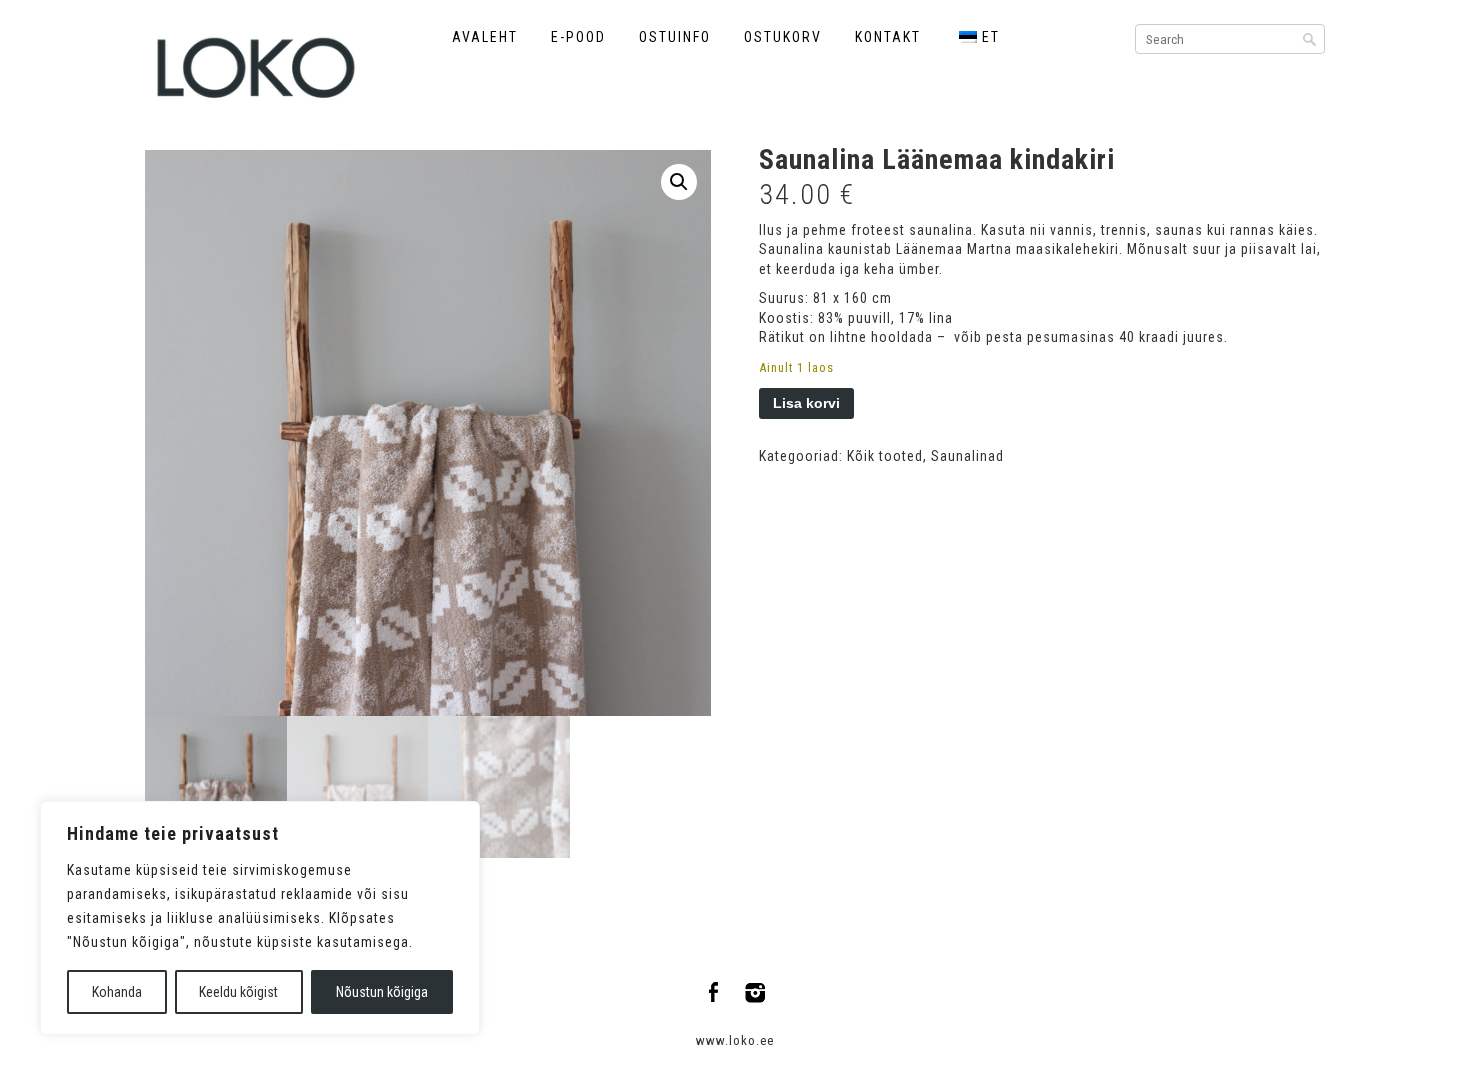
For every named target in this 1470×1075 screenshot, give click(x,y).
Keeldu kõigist (238, 992)
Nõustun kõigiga (382, 992)
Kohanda (117, 992)
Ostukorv (783, 37)
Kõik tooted (885, 456)
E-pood (578, 37)
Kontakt (888, 37)
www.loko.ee (735, 1040)
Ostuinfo (675, 37)
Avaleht (485, 37)
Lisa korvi (806, 403)
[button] (679, 182)
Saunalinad (967, 456)
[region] (260, 918)
